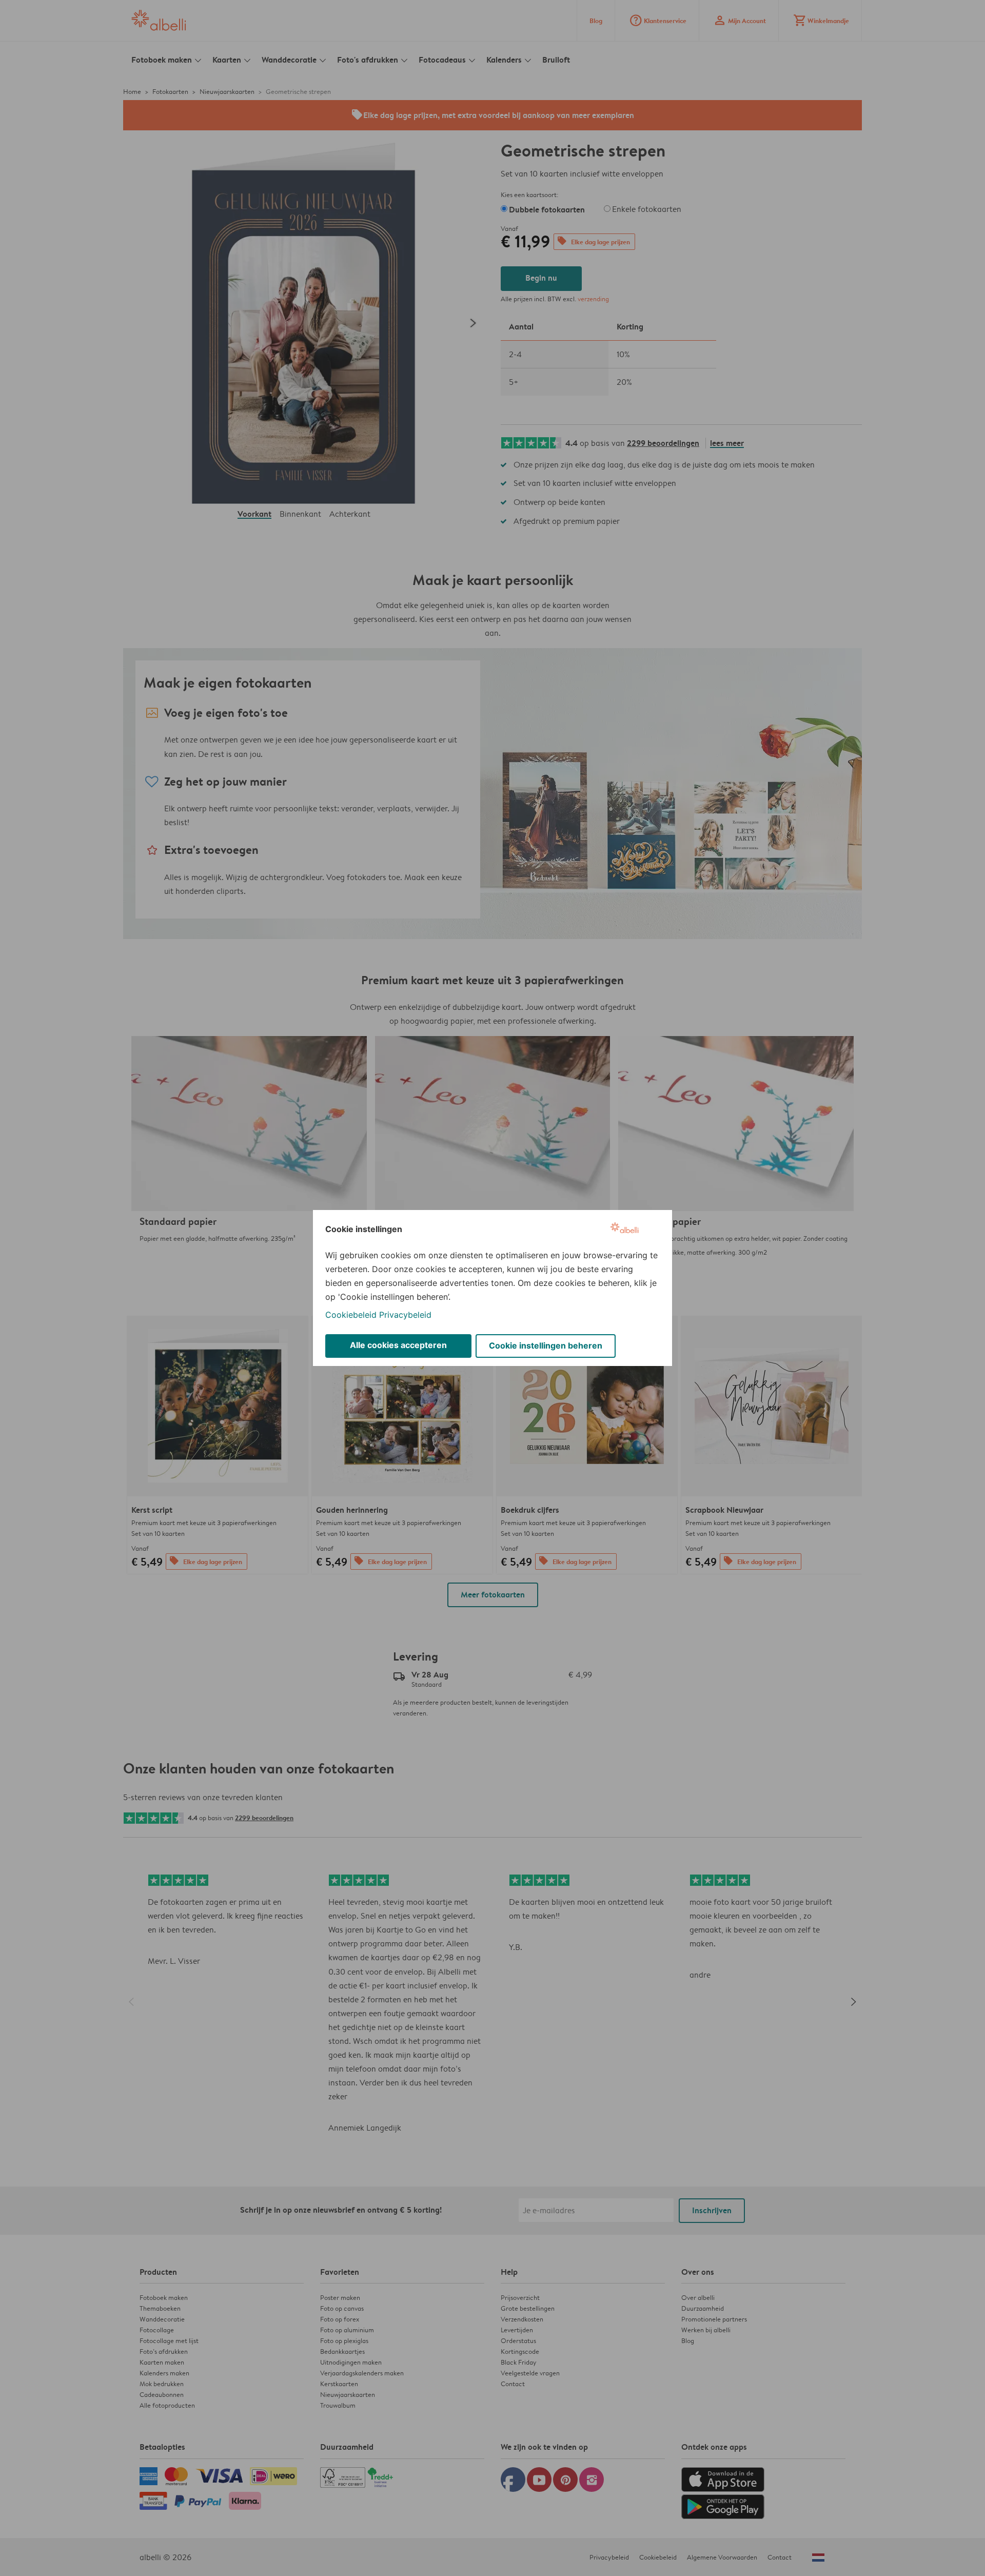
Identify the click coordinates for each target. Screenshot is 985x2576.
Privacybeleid (405, 1315)
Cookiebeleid (351, 1315)
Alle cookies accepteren (398, 1345)
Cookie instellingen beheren (546, 1345)
